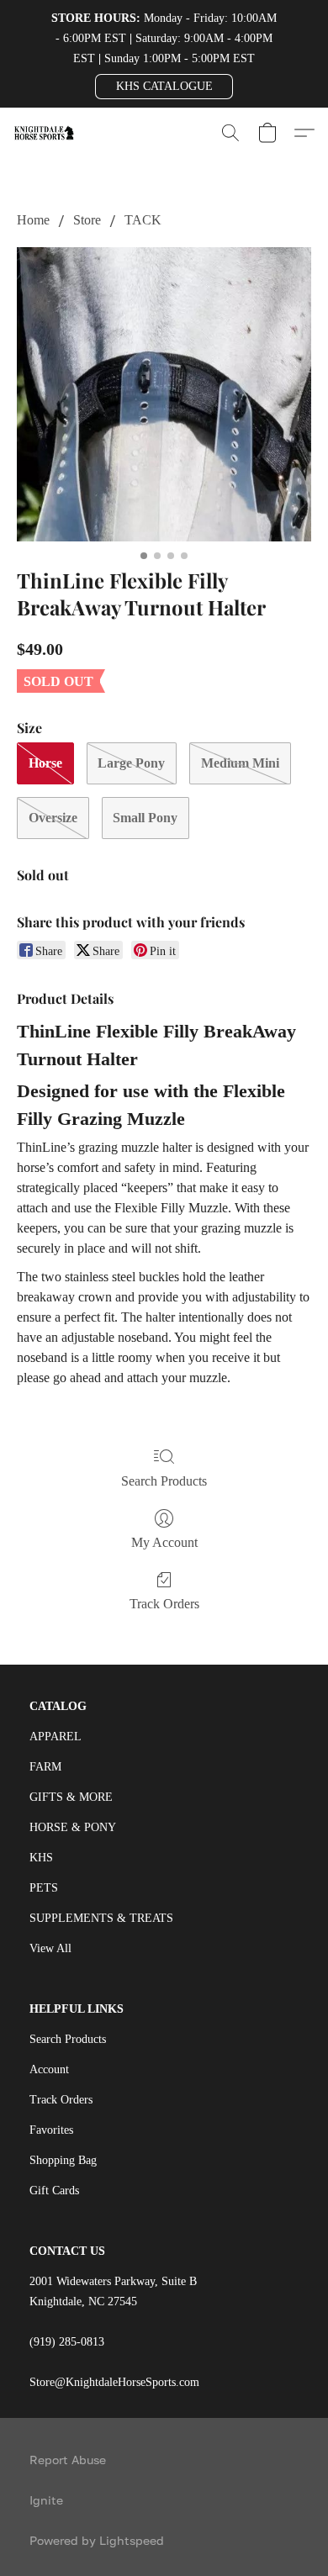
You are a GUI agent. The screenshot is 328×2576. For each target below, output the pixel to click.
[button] (164, 87)
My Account (164, 1542)
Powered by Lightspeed (97, 2540)
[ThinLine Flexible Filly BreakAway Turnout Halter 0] (164, 394)
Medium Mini (240, 763)
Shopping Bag (63, 2160)
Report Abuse (68, 2460)
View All (50, 1948)
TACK (143, 220)
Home (33, 220)
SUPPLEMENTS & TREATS (101, 1918)
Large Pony (131, 763)
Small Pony (145, 818)
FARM (45, 1767)
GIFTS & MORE (71, 1797)
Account (49, 2069)
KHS (41, 1858)
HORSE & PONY (73, 1827)
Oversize (53, 818)
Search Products (164, 1481)
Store (87, 220)
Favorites (51, 2130)
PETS (44, 1888)
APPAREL (56, 1737)
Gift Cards (54, 2191)
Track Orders (164, 1604)
